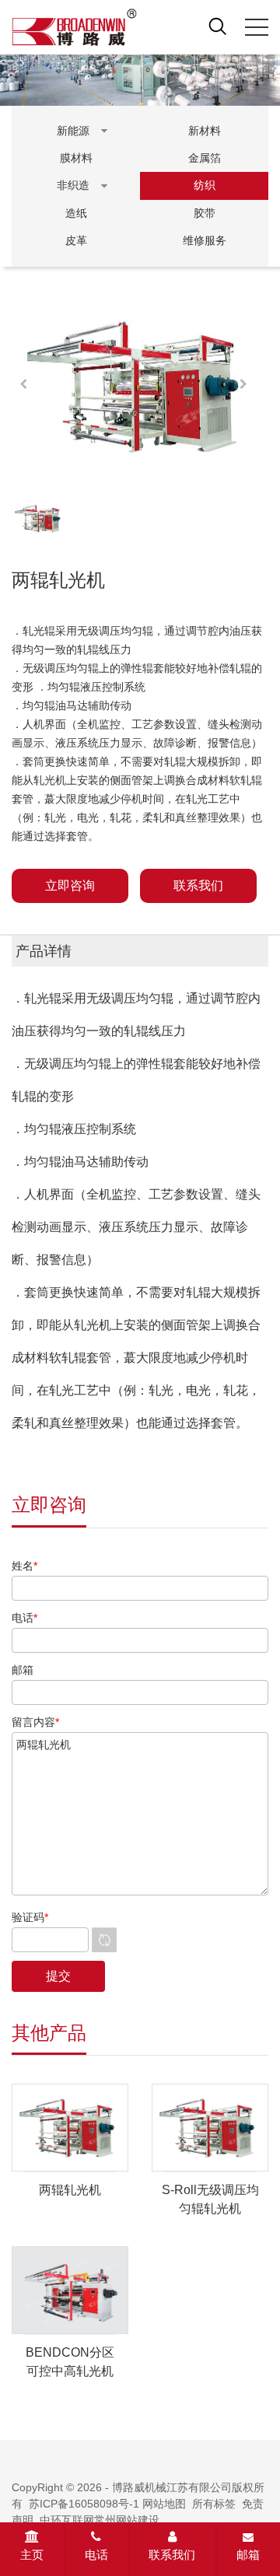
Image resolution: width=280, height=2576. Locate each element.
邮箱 (248, 2555)
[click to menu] (257, 27)
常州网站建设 (127, 2520)
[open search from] (218, 26)
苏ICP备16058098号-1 (84, 2504)
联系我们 (172, 2555)
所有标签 (214, 2504)
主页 (32, 2555)
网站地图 (164, 2504)
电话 (96, 2555)
